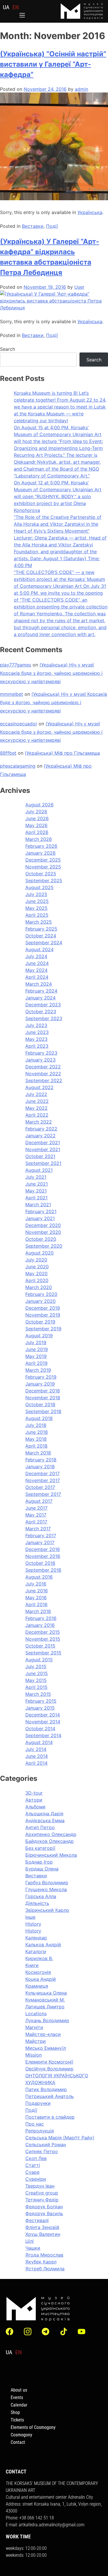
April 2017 (36, 1522)
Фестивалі (37, 2220)
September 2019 (43, 1329)
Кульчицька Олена (46, 1993)
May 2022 (36, 1108)
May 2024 (36, 970)
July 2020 (36, 1260)
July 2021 (36, 1177)
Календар (36, 1938)
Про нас (35, 2124)
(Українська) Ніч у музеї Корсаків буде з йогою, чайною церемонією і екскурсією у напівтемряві (51, 673)
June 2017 (36, 1508)
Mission (34, 2055)
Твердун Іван (40, 2186)
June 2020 (37, 1267)
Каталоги (36, 1951)
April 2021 (36, 1198)
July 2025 (36, 894)
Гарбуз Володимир (47, 1883)
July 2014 (36, 1749)
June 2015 (37, 1673)
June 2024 (37, 963)
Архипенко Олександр (51, 1834)
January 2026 (40, 853)
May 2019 (36, 1356)
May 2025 (36, 908)
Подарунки (38, 2103)
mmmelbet (12, 694)
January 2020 (40, 1301)
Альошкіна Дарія (44, 1814)
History (33, 1924)
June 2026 (37, 818)
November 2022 (43, 1074)
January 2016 (40, 1625)
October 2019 (40, 1322)
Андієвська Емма (45, 1820)
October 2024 (41, 936)
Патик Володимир (46, 2089)
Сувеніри (36, 2179)
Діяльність (37, 1903)
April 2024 (37, 977)
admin (82, 89)
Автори (34, 1800)
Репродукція (40, 2131)
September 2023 (44, 1018)
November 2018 (43, 1398)
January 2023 (40, 1060)
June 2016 (37, 1591)
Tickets (17, 2420)
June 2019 (37, 1349)
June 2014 (37, 1756)
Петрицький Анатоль (50, 2096)
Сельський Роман (46, 2145)
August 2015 (39, 1660)
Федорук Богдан (44, 2207)
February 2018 (41, 1460)
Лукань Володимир (47, 2020)
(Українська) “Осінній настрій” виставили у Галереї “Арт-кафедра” (53, 64)
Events (17, 2397)
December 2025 (43, 860)
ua (6, 7)
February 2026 (41, 846)
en (16, 7)
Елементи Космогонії (49, 2062)
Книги (32, 1965)
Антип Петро (40, 1827)
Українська (90, 212)
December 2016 (43, 1549)
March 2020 (39, 1287)
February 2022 (41, 1129)
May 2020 (36, 1273)
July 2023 (36, 1025)
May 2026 (36, 825)
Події (52, 226)
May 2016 (36, 1598)
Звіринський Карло (47, 1910)
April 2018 (36, 1446)
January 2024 (40, 998)
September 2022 (44, 1080)
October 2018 (40, 1404)
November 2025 (43, 867)
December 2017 (42, 1473)
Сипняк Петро (42, 2151)
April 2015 (36, 1687)
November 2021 (43, 1149)
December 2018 (43, 1391)
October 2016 (40, 1563)
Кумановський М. (45, 2000)
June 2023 (37, 1032)
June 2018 (37, 1432)
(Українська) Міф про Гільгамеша (62, 753)
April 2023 (37, 1046)
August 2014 (39, 1742)
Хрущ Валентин (43, 2234)
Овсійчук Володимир (49, 2069)
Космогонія (38, 1972)
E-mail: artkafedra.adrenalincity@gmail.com (45, 2525)
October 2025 (41, 874)
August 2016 (39, 1577)
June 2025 (37, 901)
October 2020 (41, 1239)
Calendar (19, 2405)
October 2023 (41, 1011)
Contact (18, 2442)
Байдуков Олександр (50, 1841)
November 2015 (43, 1639)
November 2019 (43, 1315)
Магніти (34, 2027)
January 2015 (40, 1708)
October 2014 (40, 1729)
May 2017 (36, 1515)
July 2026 (36, 812)
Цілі (30, 2241)
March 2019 (38, 1370)
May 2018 (36, 1439)
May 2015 (36, 1680)
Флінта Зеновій (42, 2227)
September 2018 (43, 1411)
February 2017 (41, 1535)
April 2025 (37, 915)
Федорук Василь (44, 2213)
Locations (36, 2014)
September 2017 (43, 1494)
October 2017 (40, 1487)
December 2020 (43, 1225)
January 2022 (40, 1136)
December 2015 (43, 1632)
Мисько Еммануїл (46, 2048)
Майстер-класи (43, 2034)
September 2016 (43, 1570)
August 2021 (39, 1170)
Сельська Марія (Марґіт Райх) (60, 2138)
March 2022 (39, 1122)
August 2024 (39, 949)
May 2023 (36, 1039)
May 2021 (36, 1191)
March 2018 (38, 1453)
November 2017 (43, 1480)
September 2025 (44, 880)
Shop (15, 2412)
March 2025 (39, 922)
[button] (22, 16)
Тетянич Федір (42, 2200)
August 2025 (39, 887)
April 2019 (36, 1363)
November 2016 (43, 1556)
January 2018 (40, 1467)
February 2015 (41, 1701)
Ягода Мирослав (44, 2255)
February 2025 (41, 929)
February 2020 (41, 1294)
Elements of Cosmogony (33, 2427)
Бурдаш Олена (42, 1869)
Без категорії (40, 1848)
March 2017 (38, 1529)
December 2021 (43, 1142)
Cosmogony (21, 2435)
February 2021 (41, 1211)
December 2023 (43, 1005)
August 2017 (39, 1501)
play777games (16, 665)
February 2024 (41, 991)
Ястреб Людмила (45, 2269)
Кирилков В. (39, 1958)
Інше (30, 1917)
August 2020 (39, 1253)
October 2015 (40, 1646)
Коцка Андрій (41, 1979)
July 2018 (36, 1425)
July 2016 (36, 1584)
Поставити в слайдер (50, 2117)
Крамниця (37, 1986)
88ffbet (8, 753)
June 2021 (37, 1184)
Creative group (42, 2193)
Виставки (33, 226)
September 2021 (43, 1163)
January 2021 (40, 1218)
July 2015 (36, 1666)
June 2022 (37, 1101)
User (79, 287)
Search (7, 349)
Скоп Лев (36, 2158)
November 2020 (43, 1232)
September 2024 (44, 943)
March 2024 (39, 984)
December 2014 (43, 1715)
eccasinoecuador (19, 724)
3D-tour (34, 1793)
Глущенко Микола (46, 1889)
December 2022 (43, 1067)
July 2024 (36, 956)
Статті (33, 2165)
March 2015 (38, 1694)
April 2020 (37, 1280)
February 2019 (41, 1377)
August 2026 (39, 805)
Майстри (36, 2041)
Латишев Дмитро (45, 2007)
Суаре (32, 2172)
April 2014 (36, 1763)
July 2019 (36, 1342)
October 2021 (40, 1156)
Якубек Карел (41, 2262)
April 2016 (36, 1604)
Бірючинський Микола (51, 1855)
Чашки (33, 2248)
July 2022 (36, 1094)
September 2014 (43, 1735)
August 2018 (39, 1418)
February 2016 (41, 1618)
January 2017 (40, 1542)
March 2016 (38, 1611)
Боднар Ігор (39, 1862)
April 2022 (37, 1115)
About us (19, 2390)
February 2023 (41, 1053)
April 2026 (37, 832)
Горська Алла (41, 1896)
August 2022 (39, 1087)
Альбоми (35, 1807)
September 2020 (44, 1246)
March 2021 (38, 1205)
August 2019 (39, 1336)
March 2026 (39, 839)
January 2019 (40, 1384)
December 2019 (43, 1308)
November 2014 (43, 1722)
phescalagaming (18, 766)
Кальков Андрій (43, 1945)
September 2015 (43, 1653)
